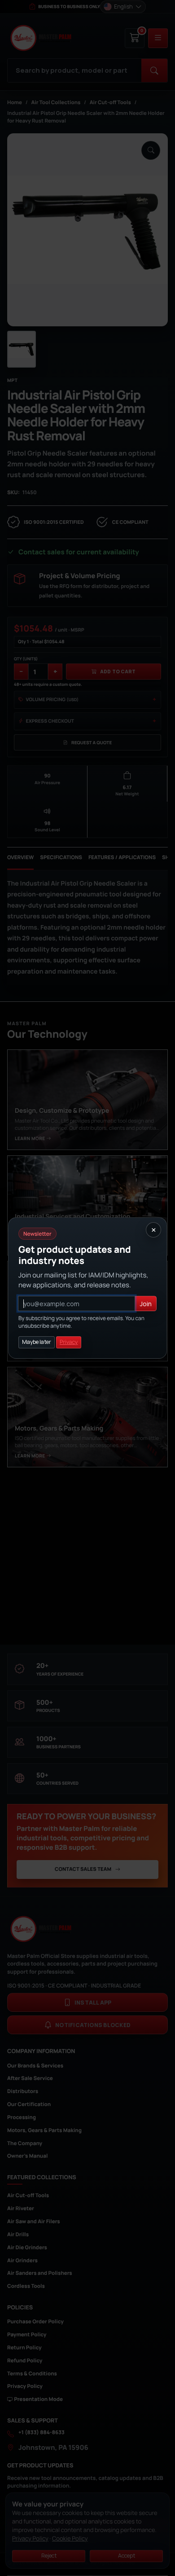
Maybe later (37, 1342)
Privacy (69, 1342)
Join (146, 1304)
